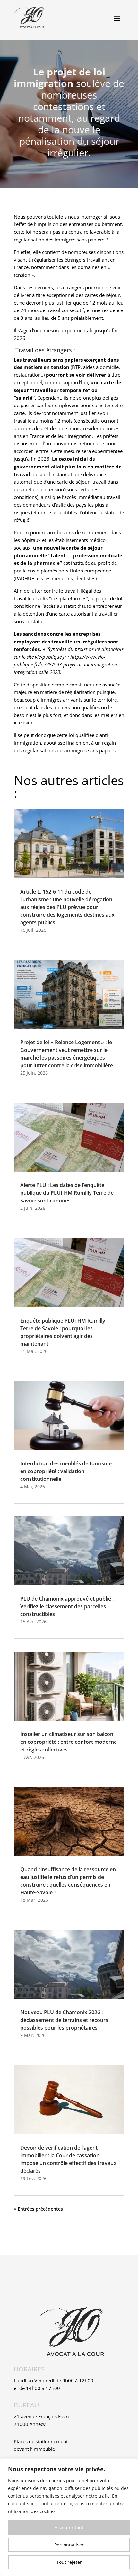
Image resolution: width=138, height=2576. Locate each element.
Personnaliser (69, 2545)
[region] (69, 2517)
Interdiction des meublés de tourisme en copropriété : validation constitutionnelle (66, 1471)
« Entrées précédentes (38, 2209)
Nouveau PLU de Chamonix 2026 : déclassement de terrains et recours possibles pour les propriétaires (64, 2020)
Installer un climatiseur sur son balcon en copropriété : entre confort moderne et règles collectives (69, 1742)
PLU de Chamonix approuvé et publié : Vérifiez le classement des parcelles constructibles (67, 1606)
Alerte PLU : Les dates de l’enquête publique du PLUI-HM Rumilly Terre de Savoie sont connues (67, 1193)
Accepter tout (69, 2527)
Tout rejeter (69, 2562)
